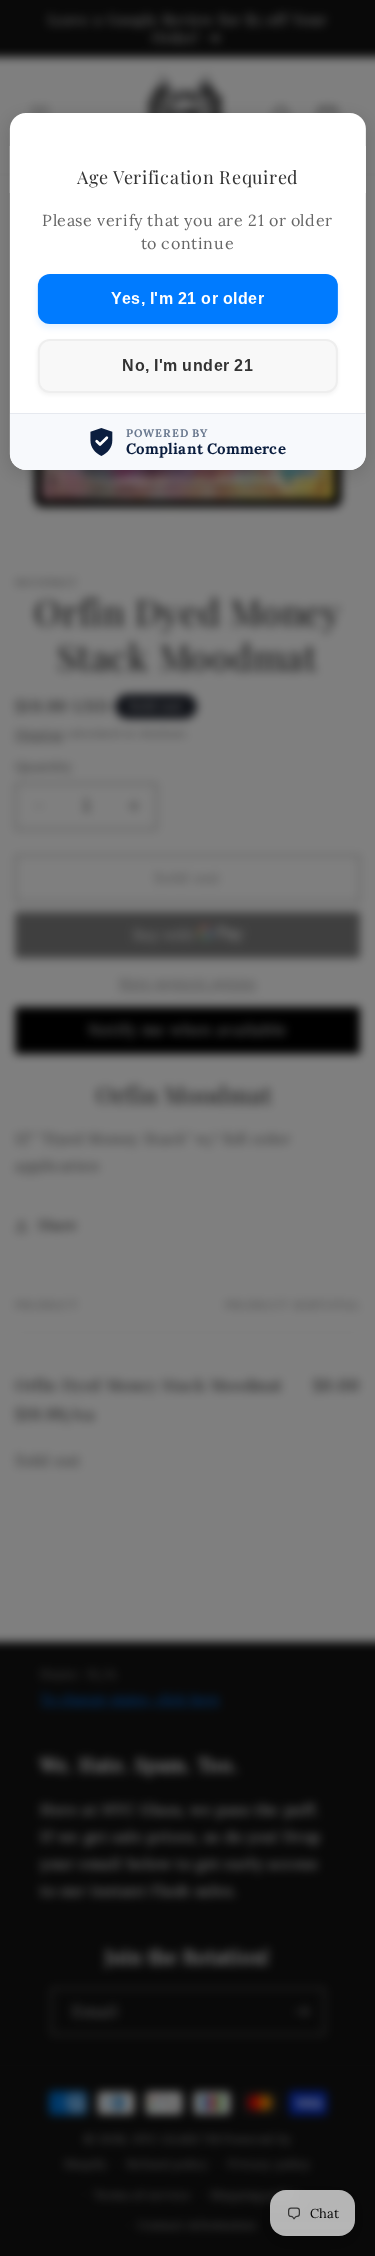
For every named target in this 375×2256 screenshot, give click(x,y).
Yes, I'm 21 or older (187, 298)
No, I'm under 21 (187, 365)
